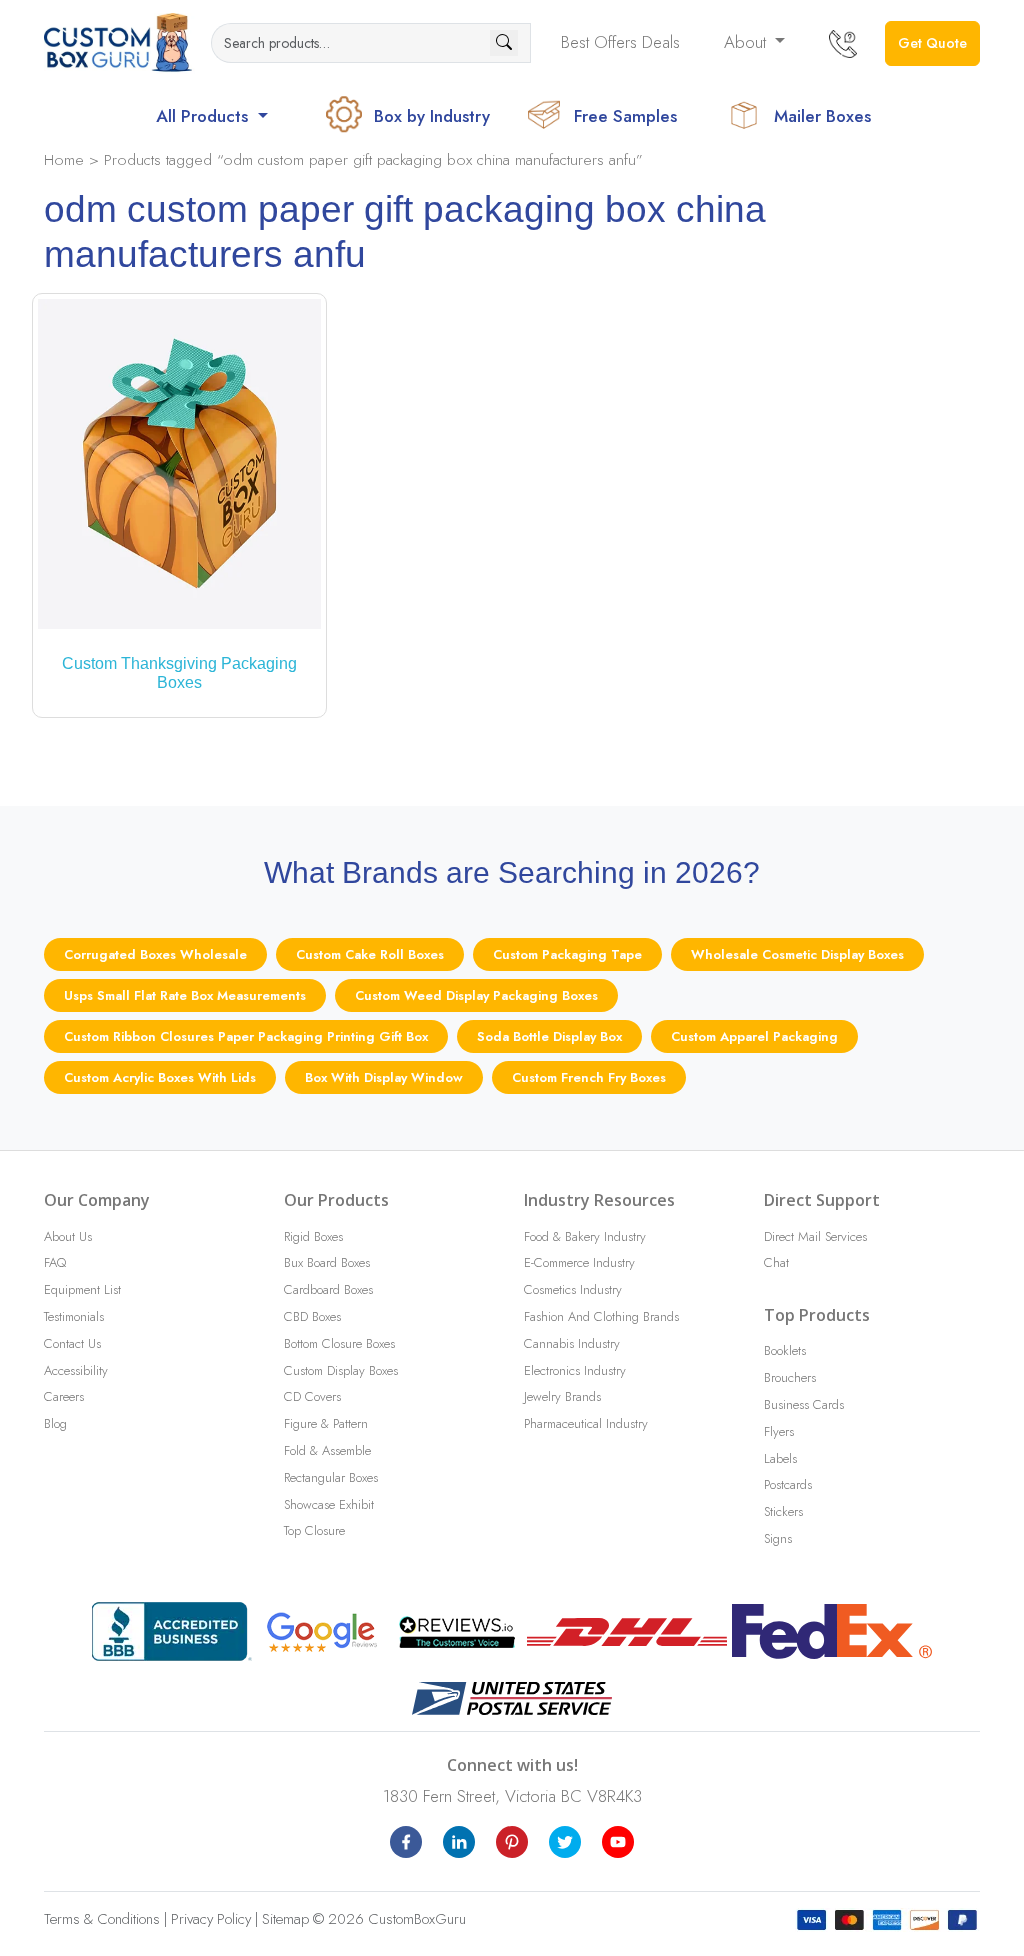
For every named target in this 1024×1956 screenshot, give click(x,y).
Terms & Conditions (102, 1919)
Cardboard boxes (328, 1289)
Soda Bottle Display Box (549, 1036)
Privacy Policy (211, 1919)
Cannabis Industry (572, 1343)
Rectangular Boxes (331, 1477)
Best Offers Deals (620, 42)
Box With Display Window (384, 1077)
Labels (780, 1458)
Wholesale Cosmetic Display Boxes (797, 954)
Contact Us (72, 1343)
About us (68, 1236)
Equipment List (82, 1289)
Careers (64, 1396)
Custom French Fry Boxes (589, 1077)
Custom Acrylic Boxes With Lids (160, 1077)
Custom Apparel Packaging (754, 1036)
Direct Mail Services (815, 1236)
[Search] (504, 43)
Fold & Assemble (327, 1450)
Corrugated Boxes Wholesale (155, 954)
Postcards (788, 1484)
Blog (55, 1423)
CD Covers (312, 1396)
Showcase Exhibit (329, 1504)
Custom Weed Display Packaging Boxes (476, 995)
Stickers (783, 1511)
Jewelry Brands (562, 1396)
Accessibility (76, 1370)
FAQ (55, 1262)
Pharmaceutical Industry (586, 1423)
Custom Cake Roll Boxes (370, 954)
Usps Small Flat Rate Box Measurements (185, 995)
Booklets (785, 1350)
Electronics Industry (575, 1370)
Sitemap (285, 1919)
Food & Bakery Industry (585, 1236)
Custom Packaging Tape (567, 954)
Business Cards (804, 1404)
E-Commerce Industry (579, 1262)
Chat (776, 1262)
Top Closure (314, 1530)
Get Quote (932, 43)
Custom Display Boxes (341, 1370)
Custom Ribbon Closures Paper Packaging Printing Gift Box (246, 1036)
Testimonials (74, 1316)
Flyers (779, 1431)
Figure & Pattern (326, 1423)
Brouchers (790, 1377)
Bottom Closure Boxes (339, 1343)
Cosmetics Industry (573, 1289)
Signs (778, 1538)
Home (64, 159)
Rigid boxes (313, 1236)
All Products (204, 116)
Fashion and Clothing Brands (601, 1316)
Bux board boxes (327, 1262)
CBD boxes (312, 1316)
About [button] (747, 42)
